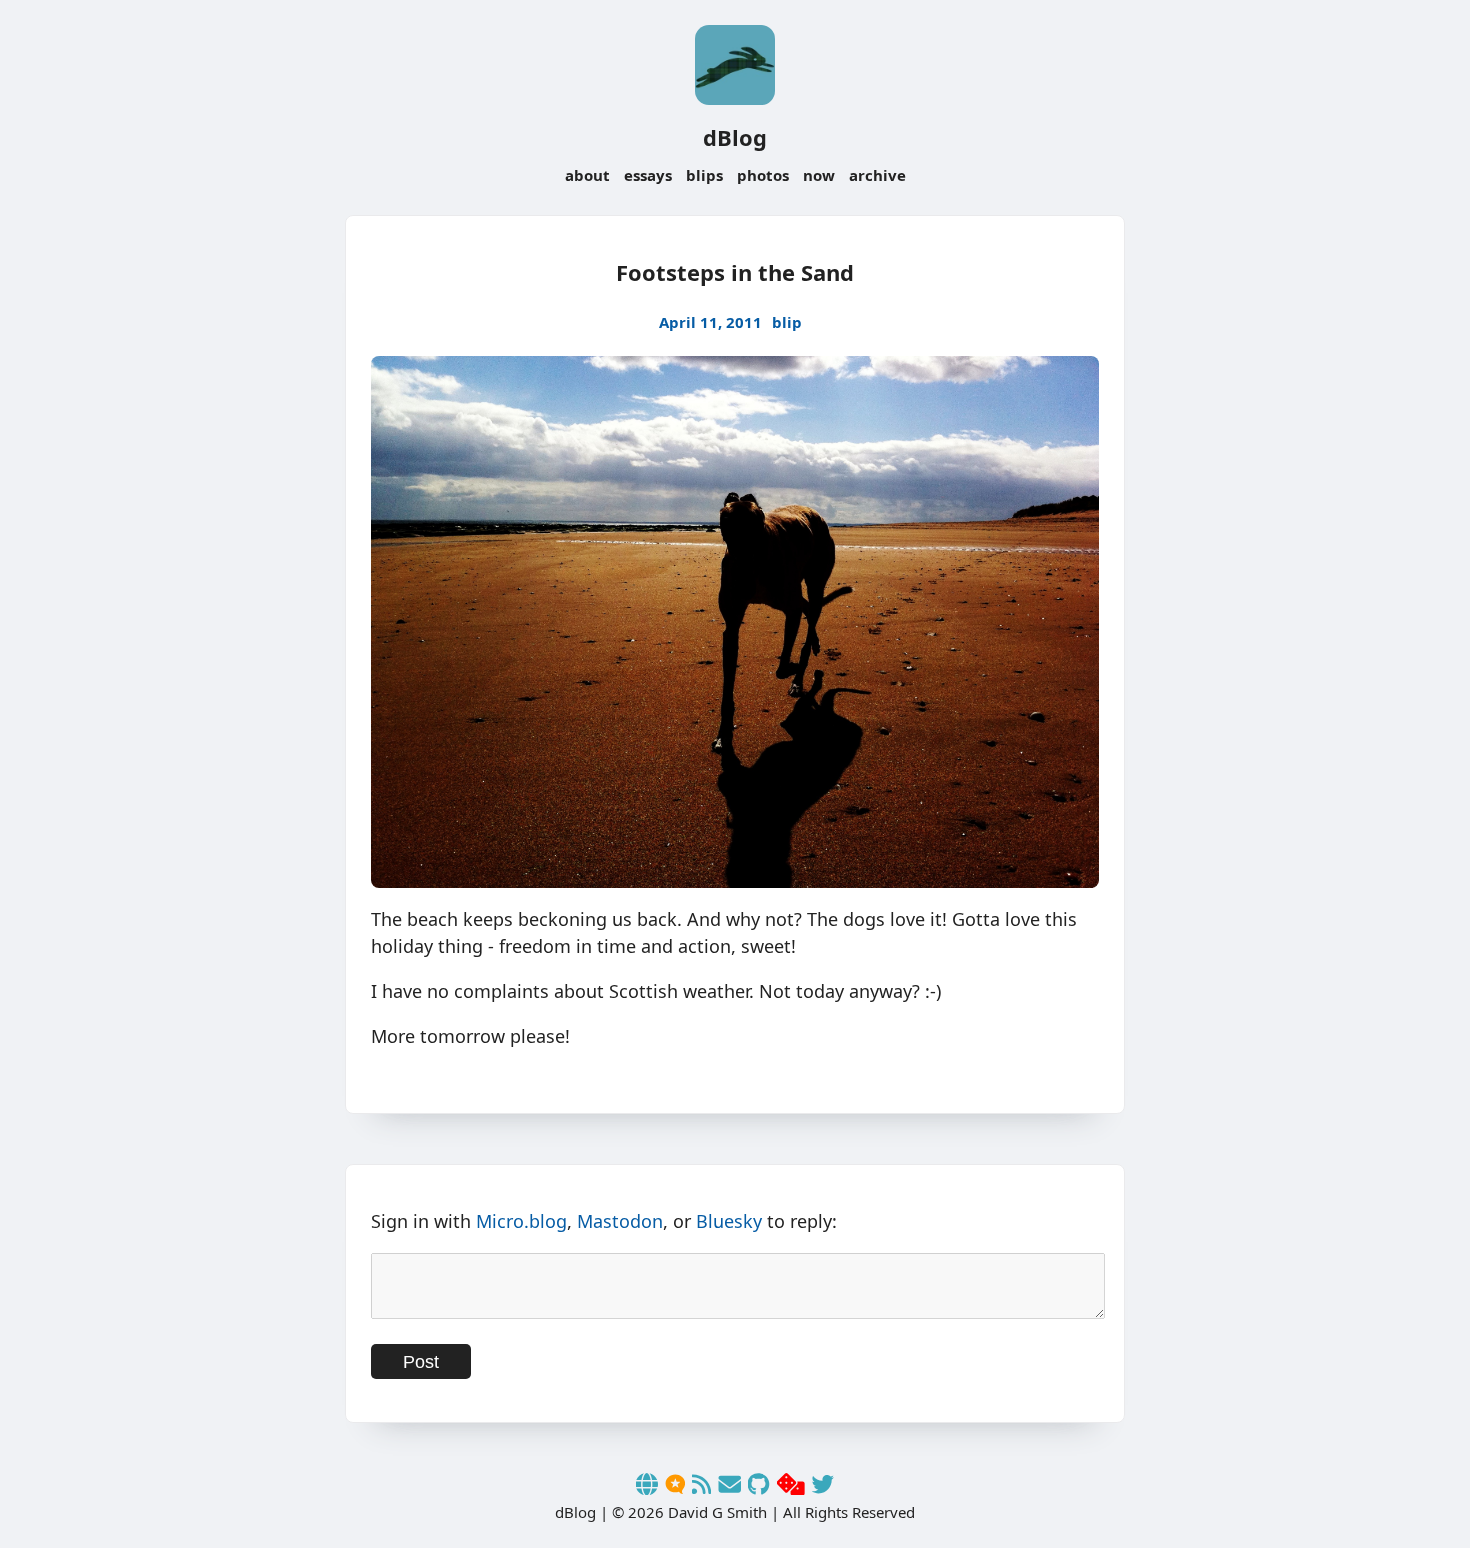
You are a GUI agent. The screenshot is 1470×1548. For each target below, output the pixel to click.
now (819, 175)
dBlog (735, 137)
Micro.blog (521, 1221)
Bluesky (729, 1221)
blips (704, 175)
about (587, 175)
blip (787, 322)
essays (648, 175)
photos (763, 175)
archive (877, 175)
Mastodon (620, 1221)
